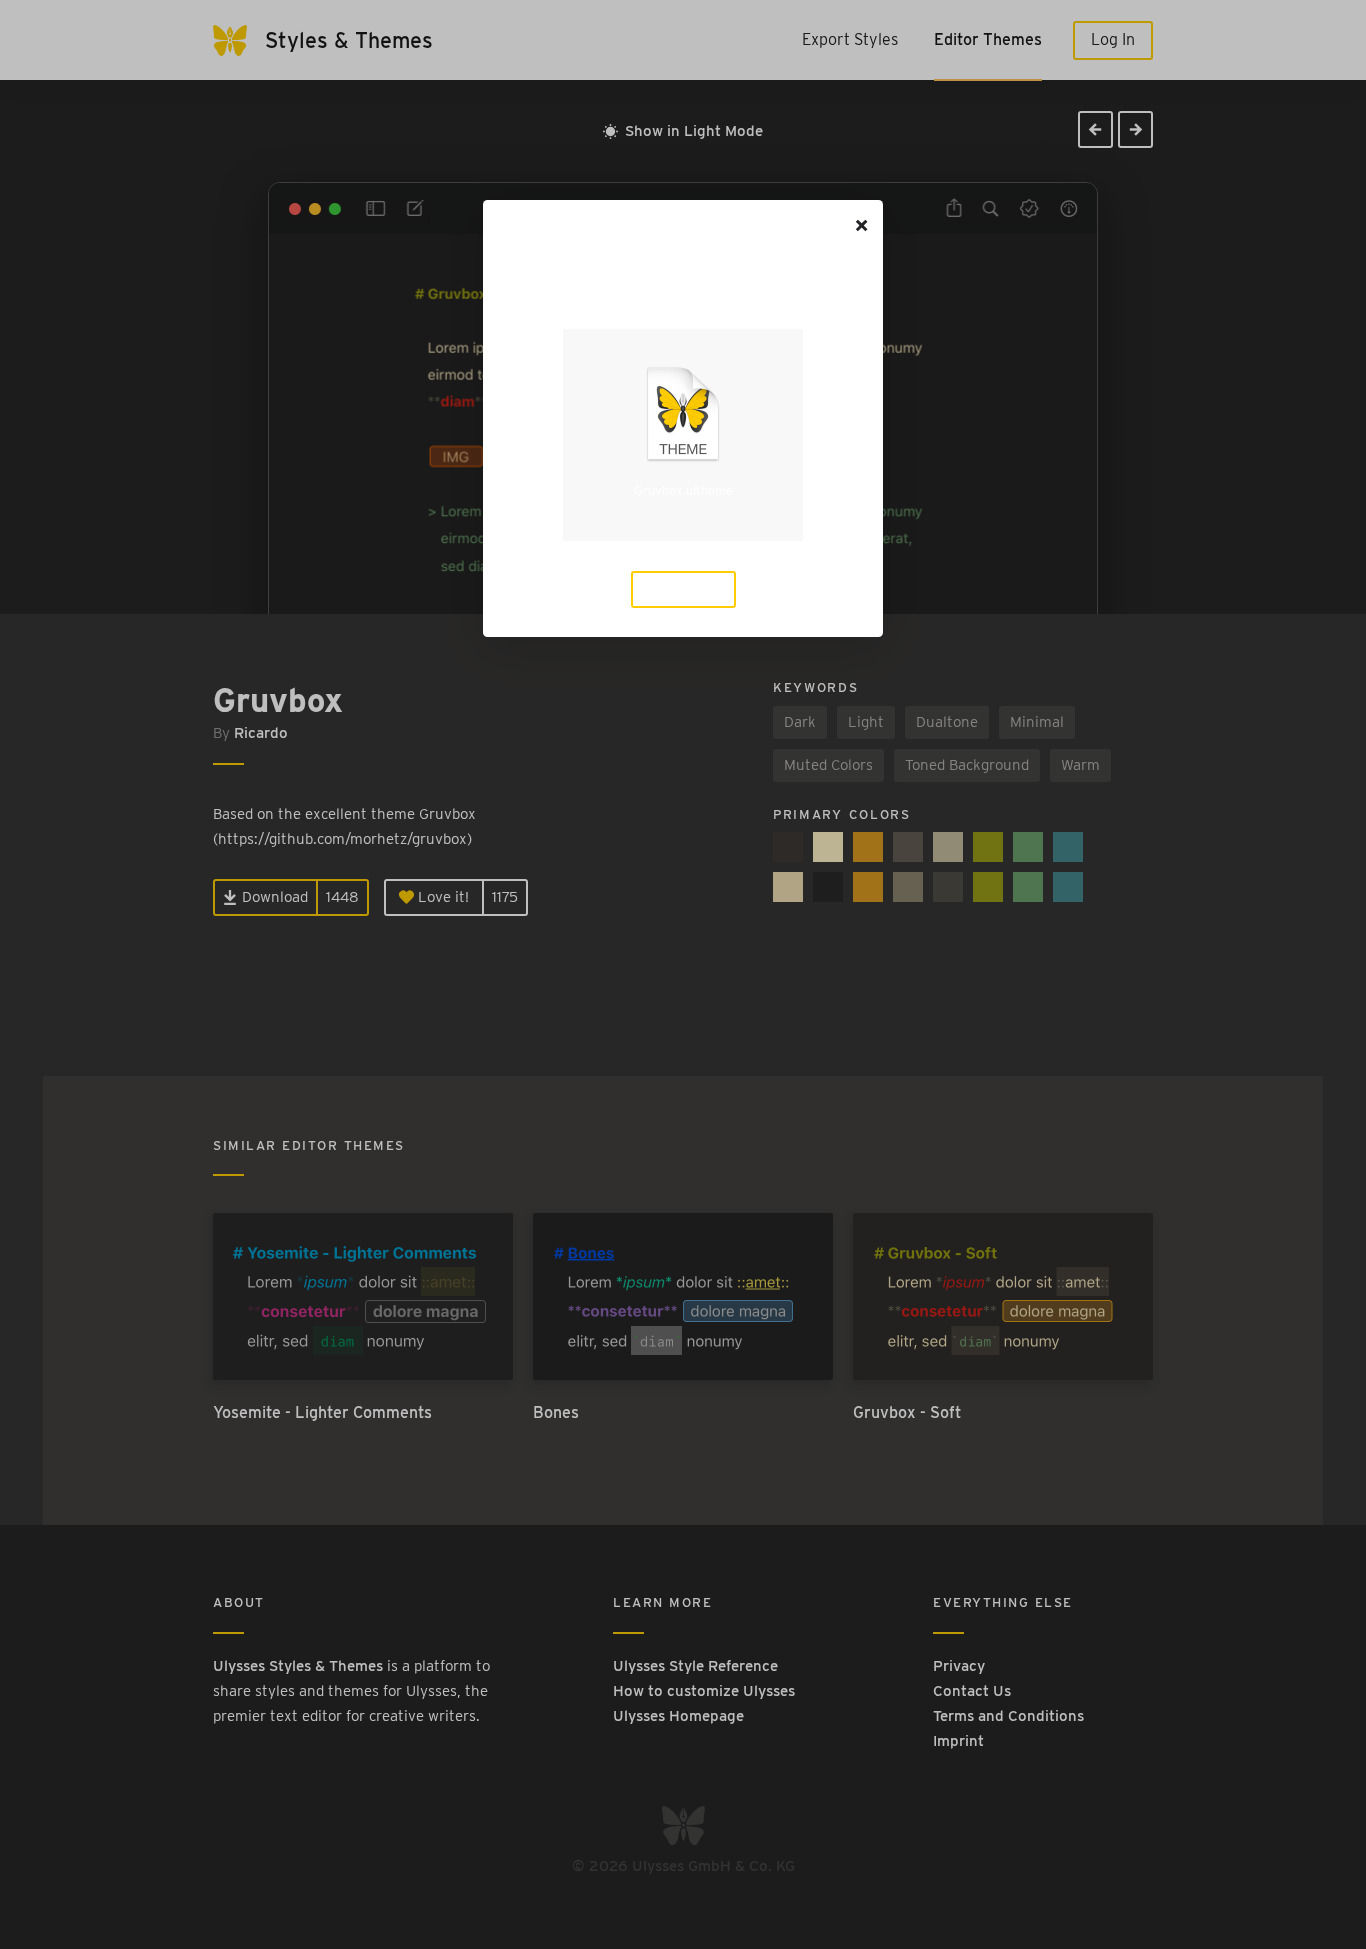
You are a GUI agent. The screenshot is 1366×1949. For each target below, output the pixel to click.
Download (691, 589)
